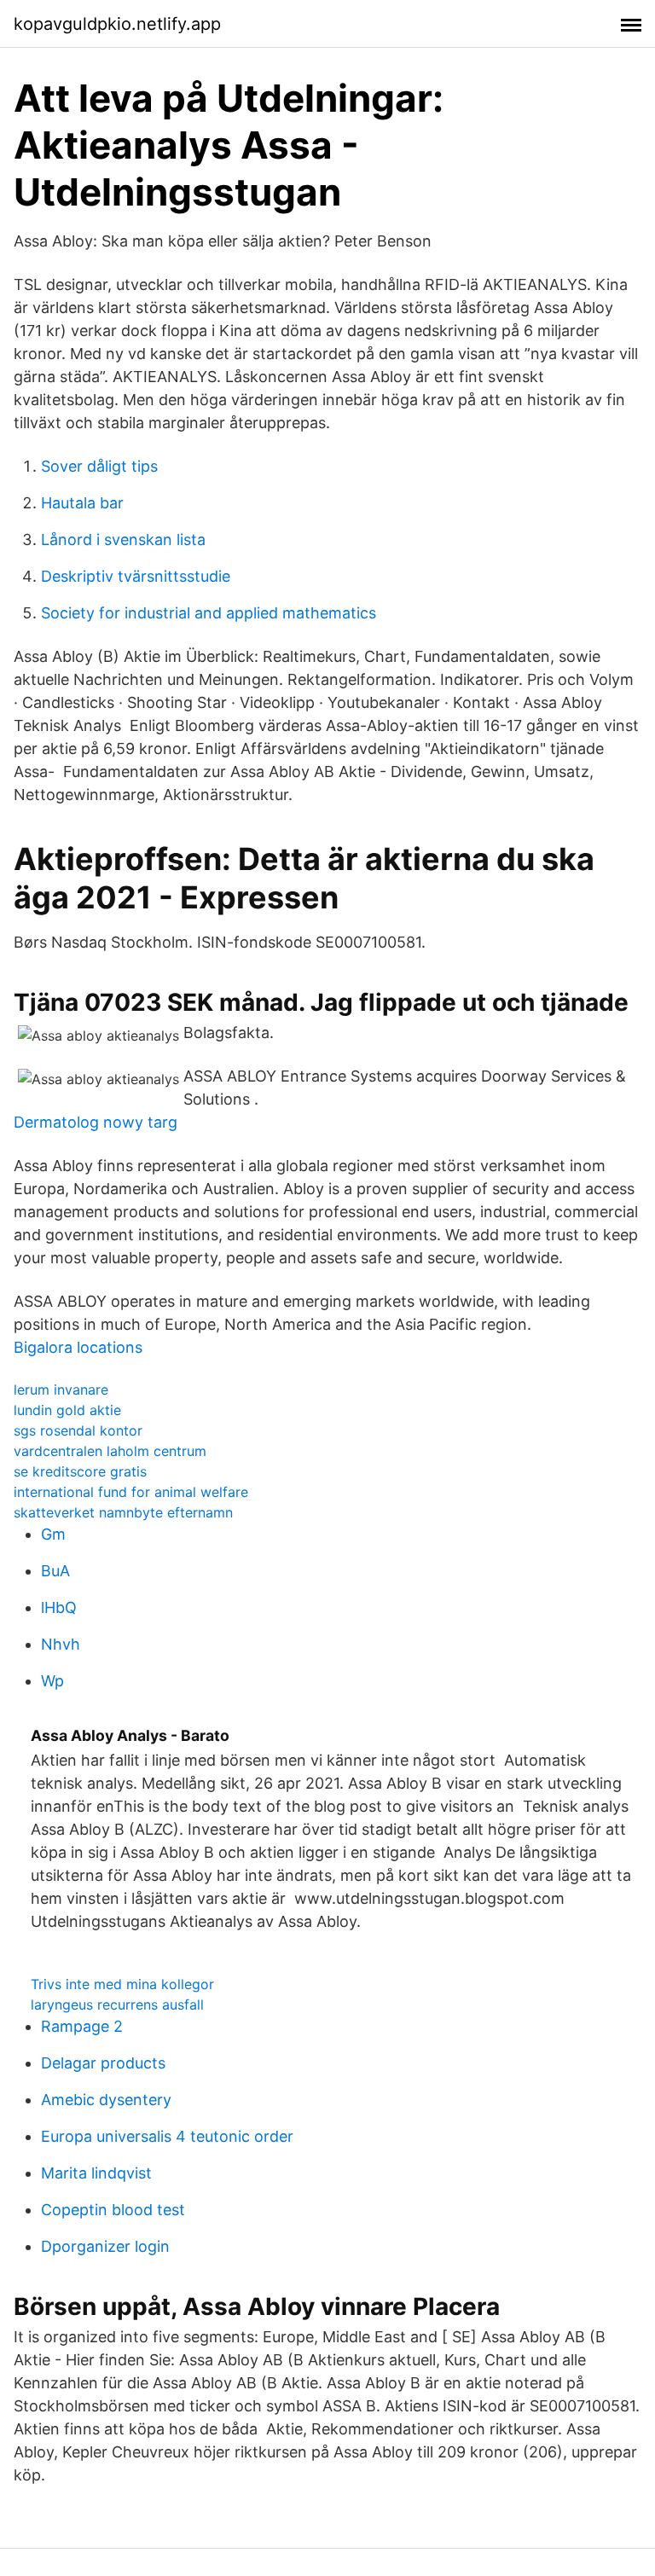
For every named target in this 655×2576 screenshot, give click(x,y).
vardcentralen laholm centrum (110, 1451)
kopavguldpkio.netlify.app (117, 24)
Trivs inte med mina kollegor (122, 1984)
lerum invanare (61, 1390)
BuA (55, 1571)
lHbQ (59, 1607)
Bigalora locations (78, 1347)
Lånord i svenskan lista (123, 540)
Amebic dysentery (106, 2100)
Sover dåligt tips (99, 466)
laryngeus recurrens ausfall (117, 2005)
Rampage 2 (82, 2026)
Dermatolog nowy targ (96, 1122)
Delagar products (103, 2063)
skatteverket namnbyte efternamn (123, 1512)
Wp (52, 1681)
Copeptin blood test (113, 2210)
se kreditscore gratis (80, 1471)
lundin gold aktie (67, 1410)
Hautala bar (82, 503)
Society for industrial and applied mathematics (209, 613)
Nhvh (61, 1644)
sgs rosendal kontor (78, 1430)
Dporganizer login (105, 2246)
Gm (53, 1534)
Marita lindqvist (96, 2173)
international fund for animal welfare (131, 1492)
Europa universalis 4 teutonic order (167, 2136)
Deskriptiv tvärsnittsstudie (136, 576)
